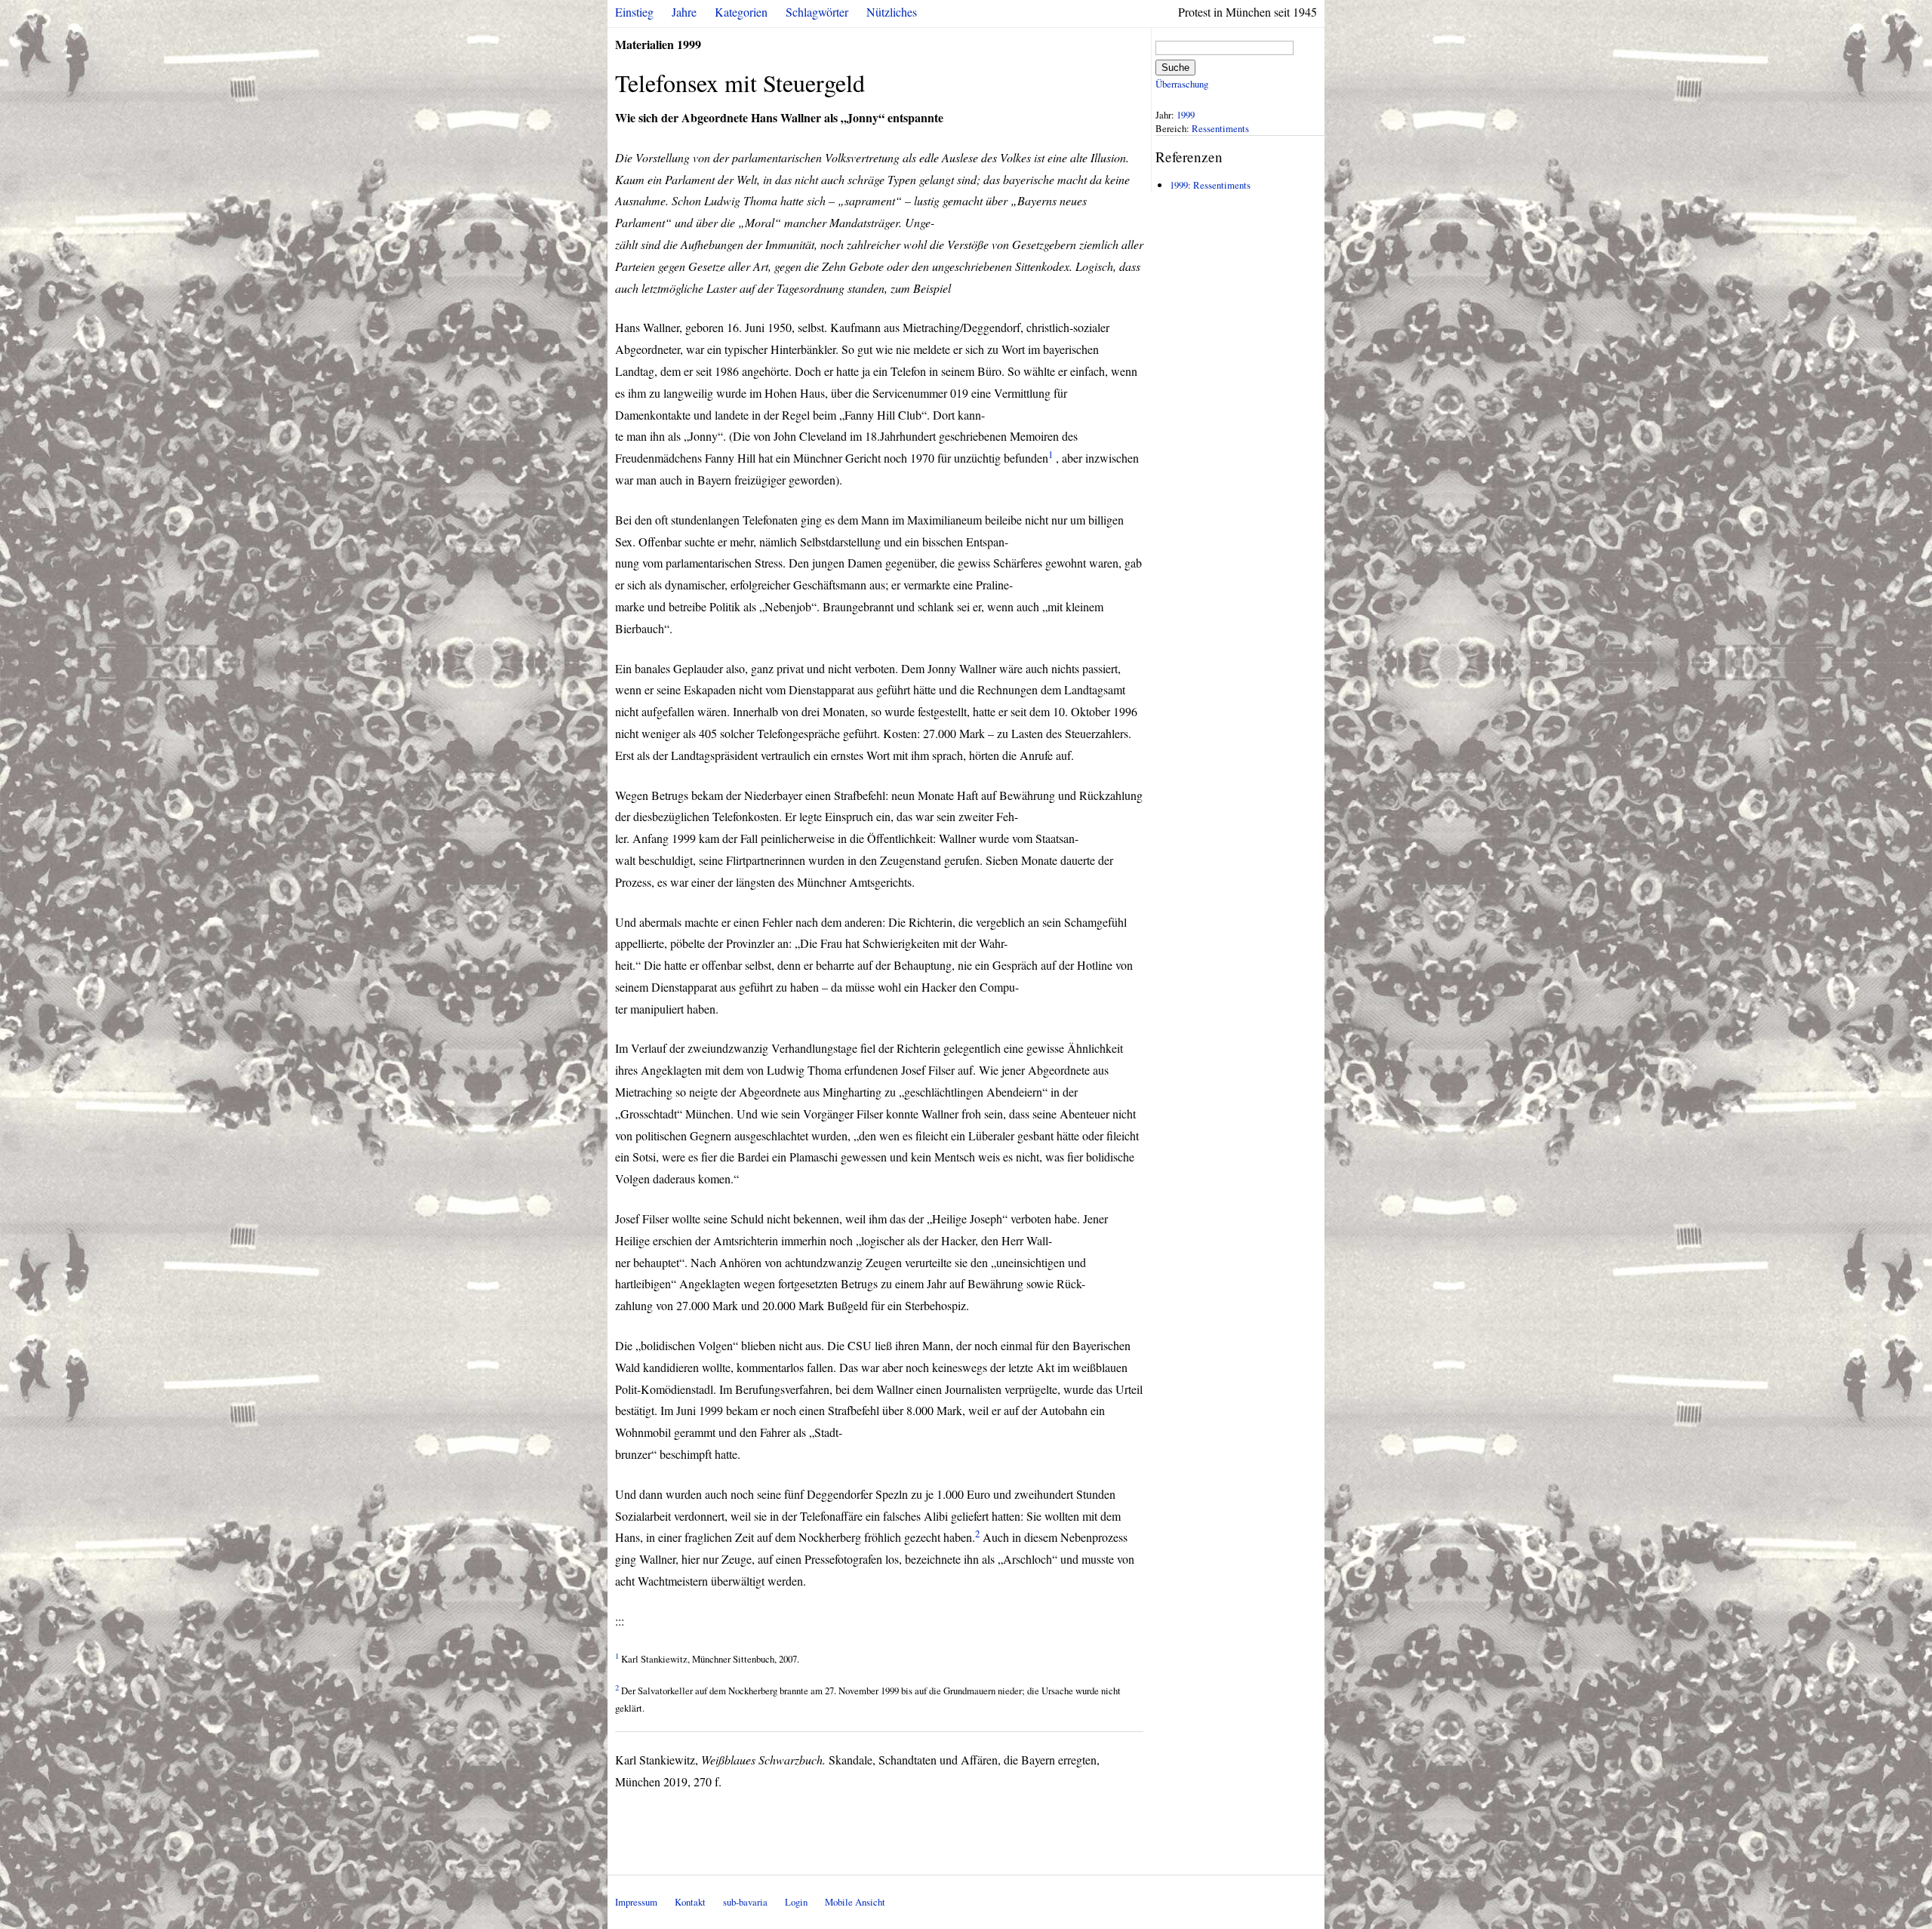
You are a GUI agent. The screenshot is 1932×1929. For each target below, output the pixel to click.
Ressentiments (1220, 128)
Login (796, 1902)
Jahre (684, 12)
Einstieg (634, 12)
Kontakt (690, 1902)
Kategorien (741, 12)
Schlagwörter (817, 12)
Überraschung (1182, 84)
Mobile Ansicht (855, 1902)
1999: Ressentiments (1210, 185)
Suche (1175, 68)
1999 (1186, 115)
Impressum (636, 1902)
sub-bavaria (745, 1902)
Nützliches (892, 12)
